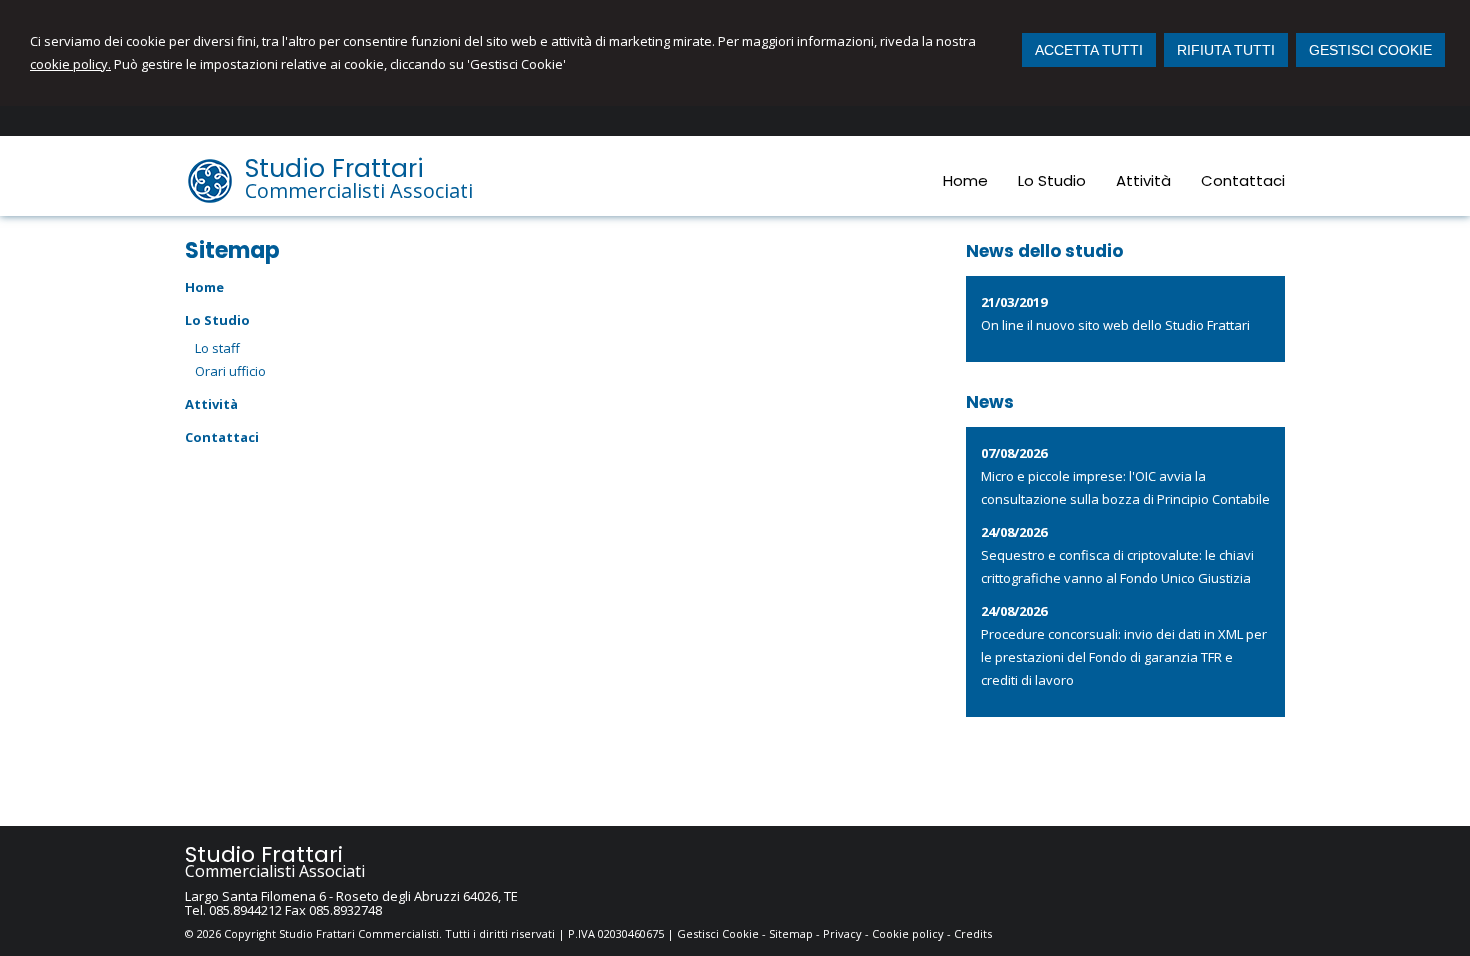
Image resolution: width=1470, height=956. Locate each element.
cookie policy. (70, 64)
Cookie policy (908, 933)
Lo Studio (217, 320)
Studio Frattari (334, 168)
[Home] (210, 201)
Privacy (842, 933)
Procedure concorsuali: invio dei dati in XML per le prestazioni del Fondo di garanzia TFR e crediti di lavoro (1124, 657)
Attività (211, 404)
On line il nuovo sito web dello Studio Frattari (1115, 325)
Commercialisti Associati (359, 190)
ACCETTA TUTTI (1089, 50)
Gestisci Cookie (718, 933)
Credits (973, 933)
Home (204, 287)
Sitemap (791, 933)
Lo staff (217, 348)
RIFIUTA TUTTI (1226, 50)
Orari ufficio (230, 371)
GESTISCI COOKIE (1370, 50)
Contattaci (222, 437)
